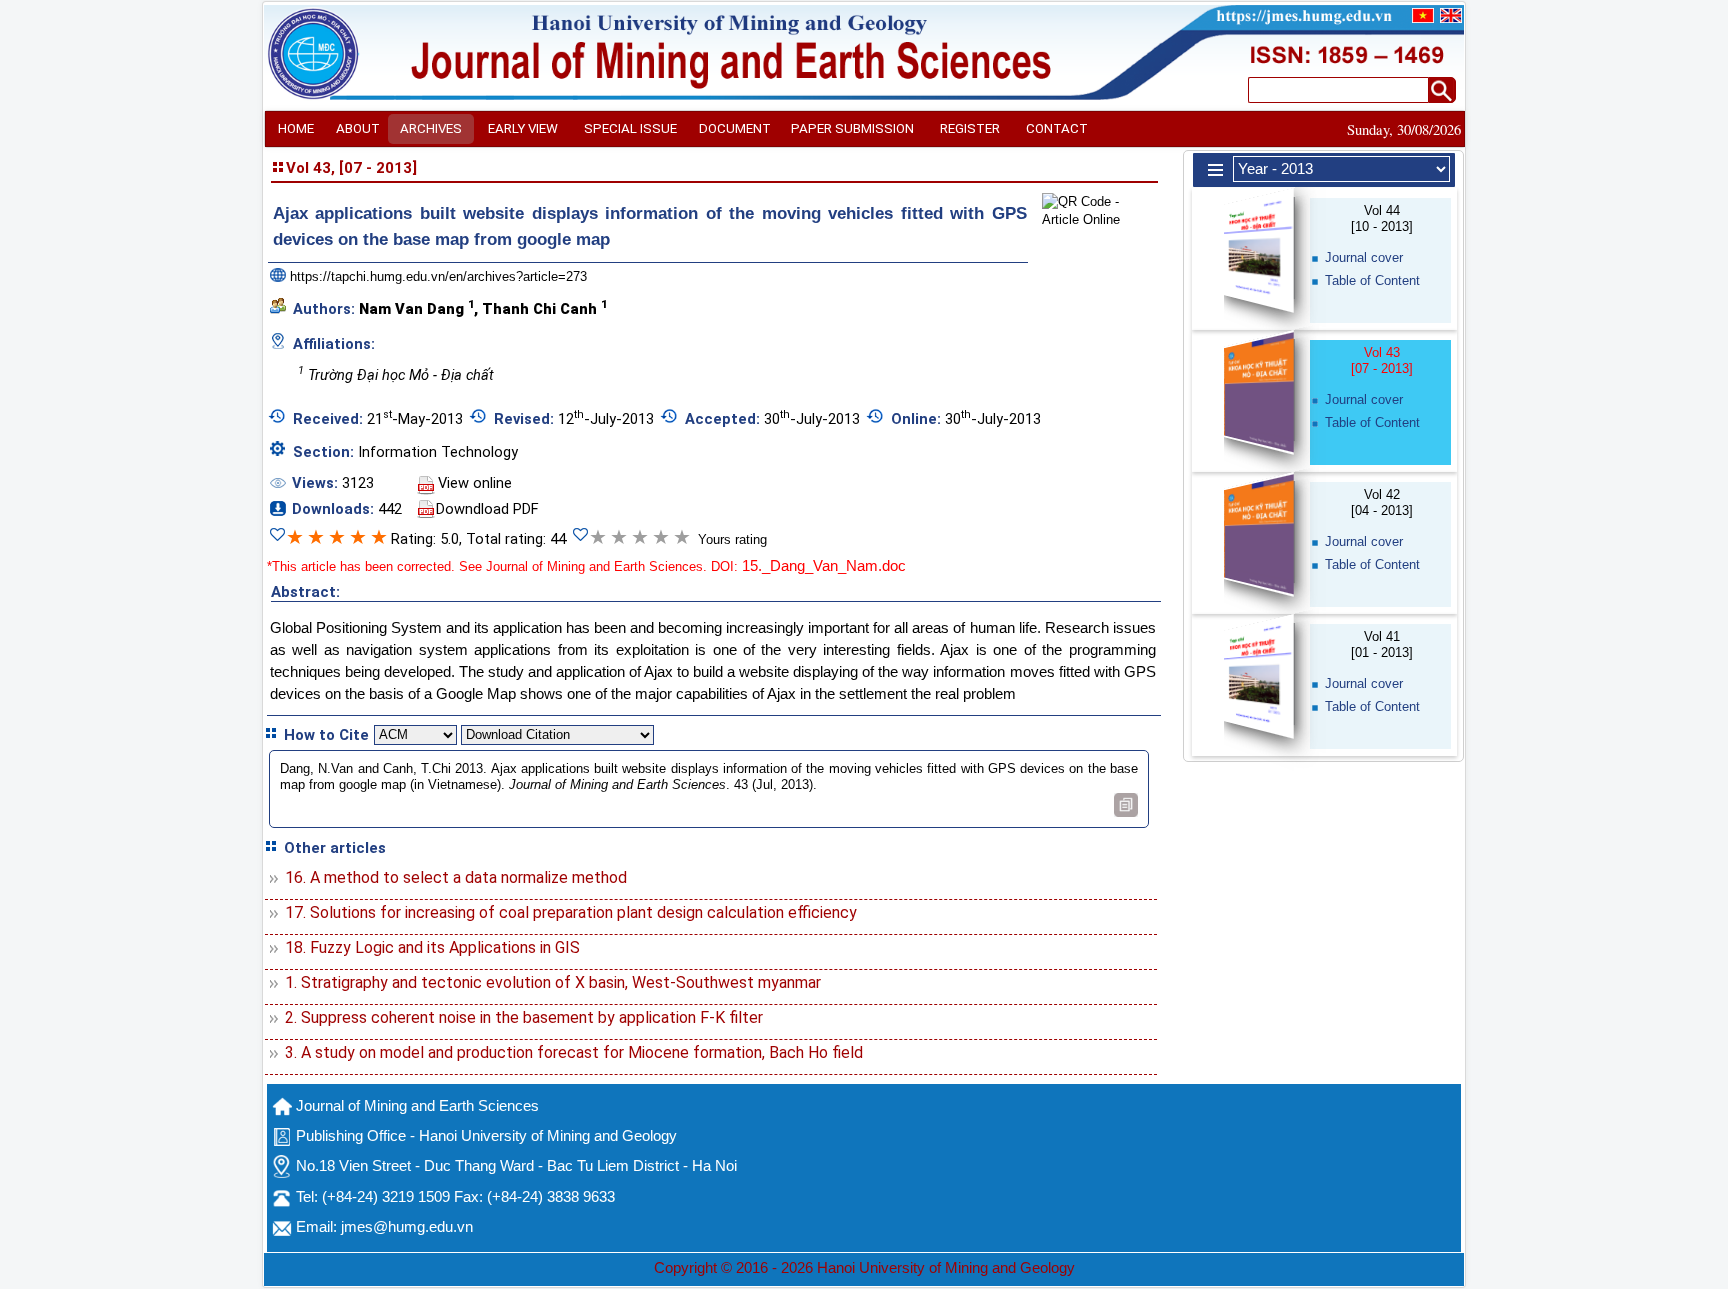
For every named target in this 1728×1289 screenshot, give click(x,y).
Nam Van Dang (416, 308)
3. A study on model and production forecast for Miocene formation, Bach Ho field (574, 1052)
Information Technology (438, 452)
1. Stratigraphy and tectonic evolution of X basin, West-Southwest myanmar (553, 982)
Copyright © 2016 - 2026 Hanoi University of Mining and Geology (864, 1268)
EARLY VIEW (523, 128)
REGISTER (970, 128)
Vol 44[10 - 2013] (1382, 218)
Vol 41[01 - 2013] (1382, 644)
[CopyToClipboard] (1126, 805)
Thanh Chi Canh (544, 308)
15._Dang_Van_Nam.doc (824, 566)
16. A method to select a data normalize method (456, 877)
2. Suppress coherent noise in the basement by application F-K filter (524, 1017)
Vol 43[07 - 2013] (1382, 360)
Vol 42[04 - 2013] (1382, 502)
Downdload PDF (487, 509)
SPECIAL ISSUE (630, 128)
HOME (296, 128)
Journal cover (1364, 257)
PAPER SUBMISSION (852, 128)
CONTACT (1057, 128)
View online (475, 483)
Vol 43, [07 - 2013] (351, 168)
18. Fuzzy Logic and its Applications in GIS (432, 947)
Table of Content (1372, 280)
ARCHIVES (431, 128)
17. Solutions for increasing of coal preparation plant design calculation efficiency (571, 912)
